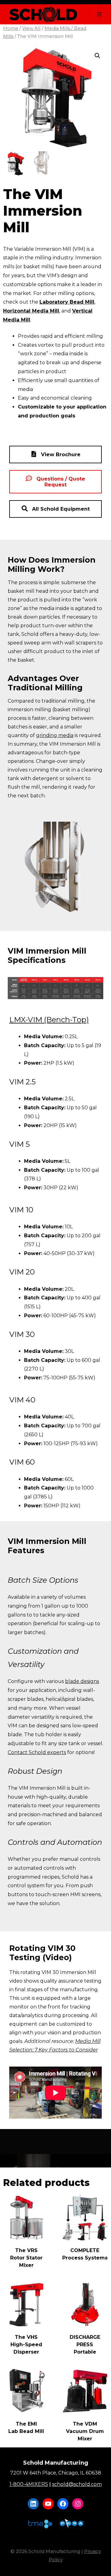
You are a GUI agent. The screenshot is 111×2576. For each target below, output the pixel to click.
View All (31, 28)
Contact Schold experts (37, 1752)
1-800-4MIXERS (29, 2484)
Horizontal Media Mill (31, 311)
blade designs (82, 1681)
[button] (97, 56)
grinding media (55, 735)
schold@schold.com (77, 2484)
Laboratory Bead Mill (67, 302)
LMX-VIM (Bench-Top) (49, 1020)
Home (11, 28)
